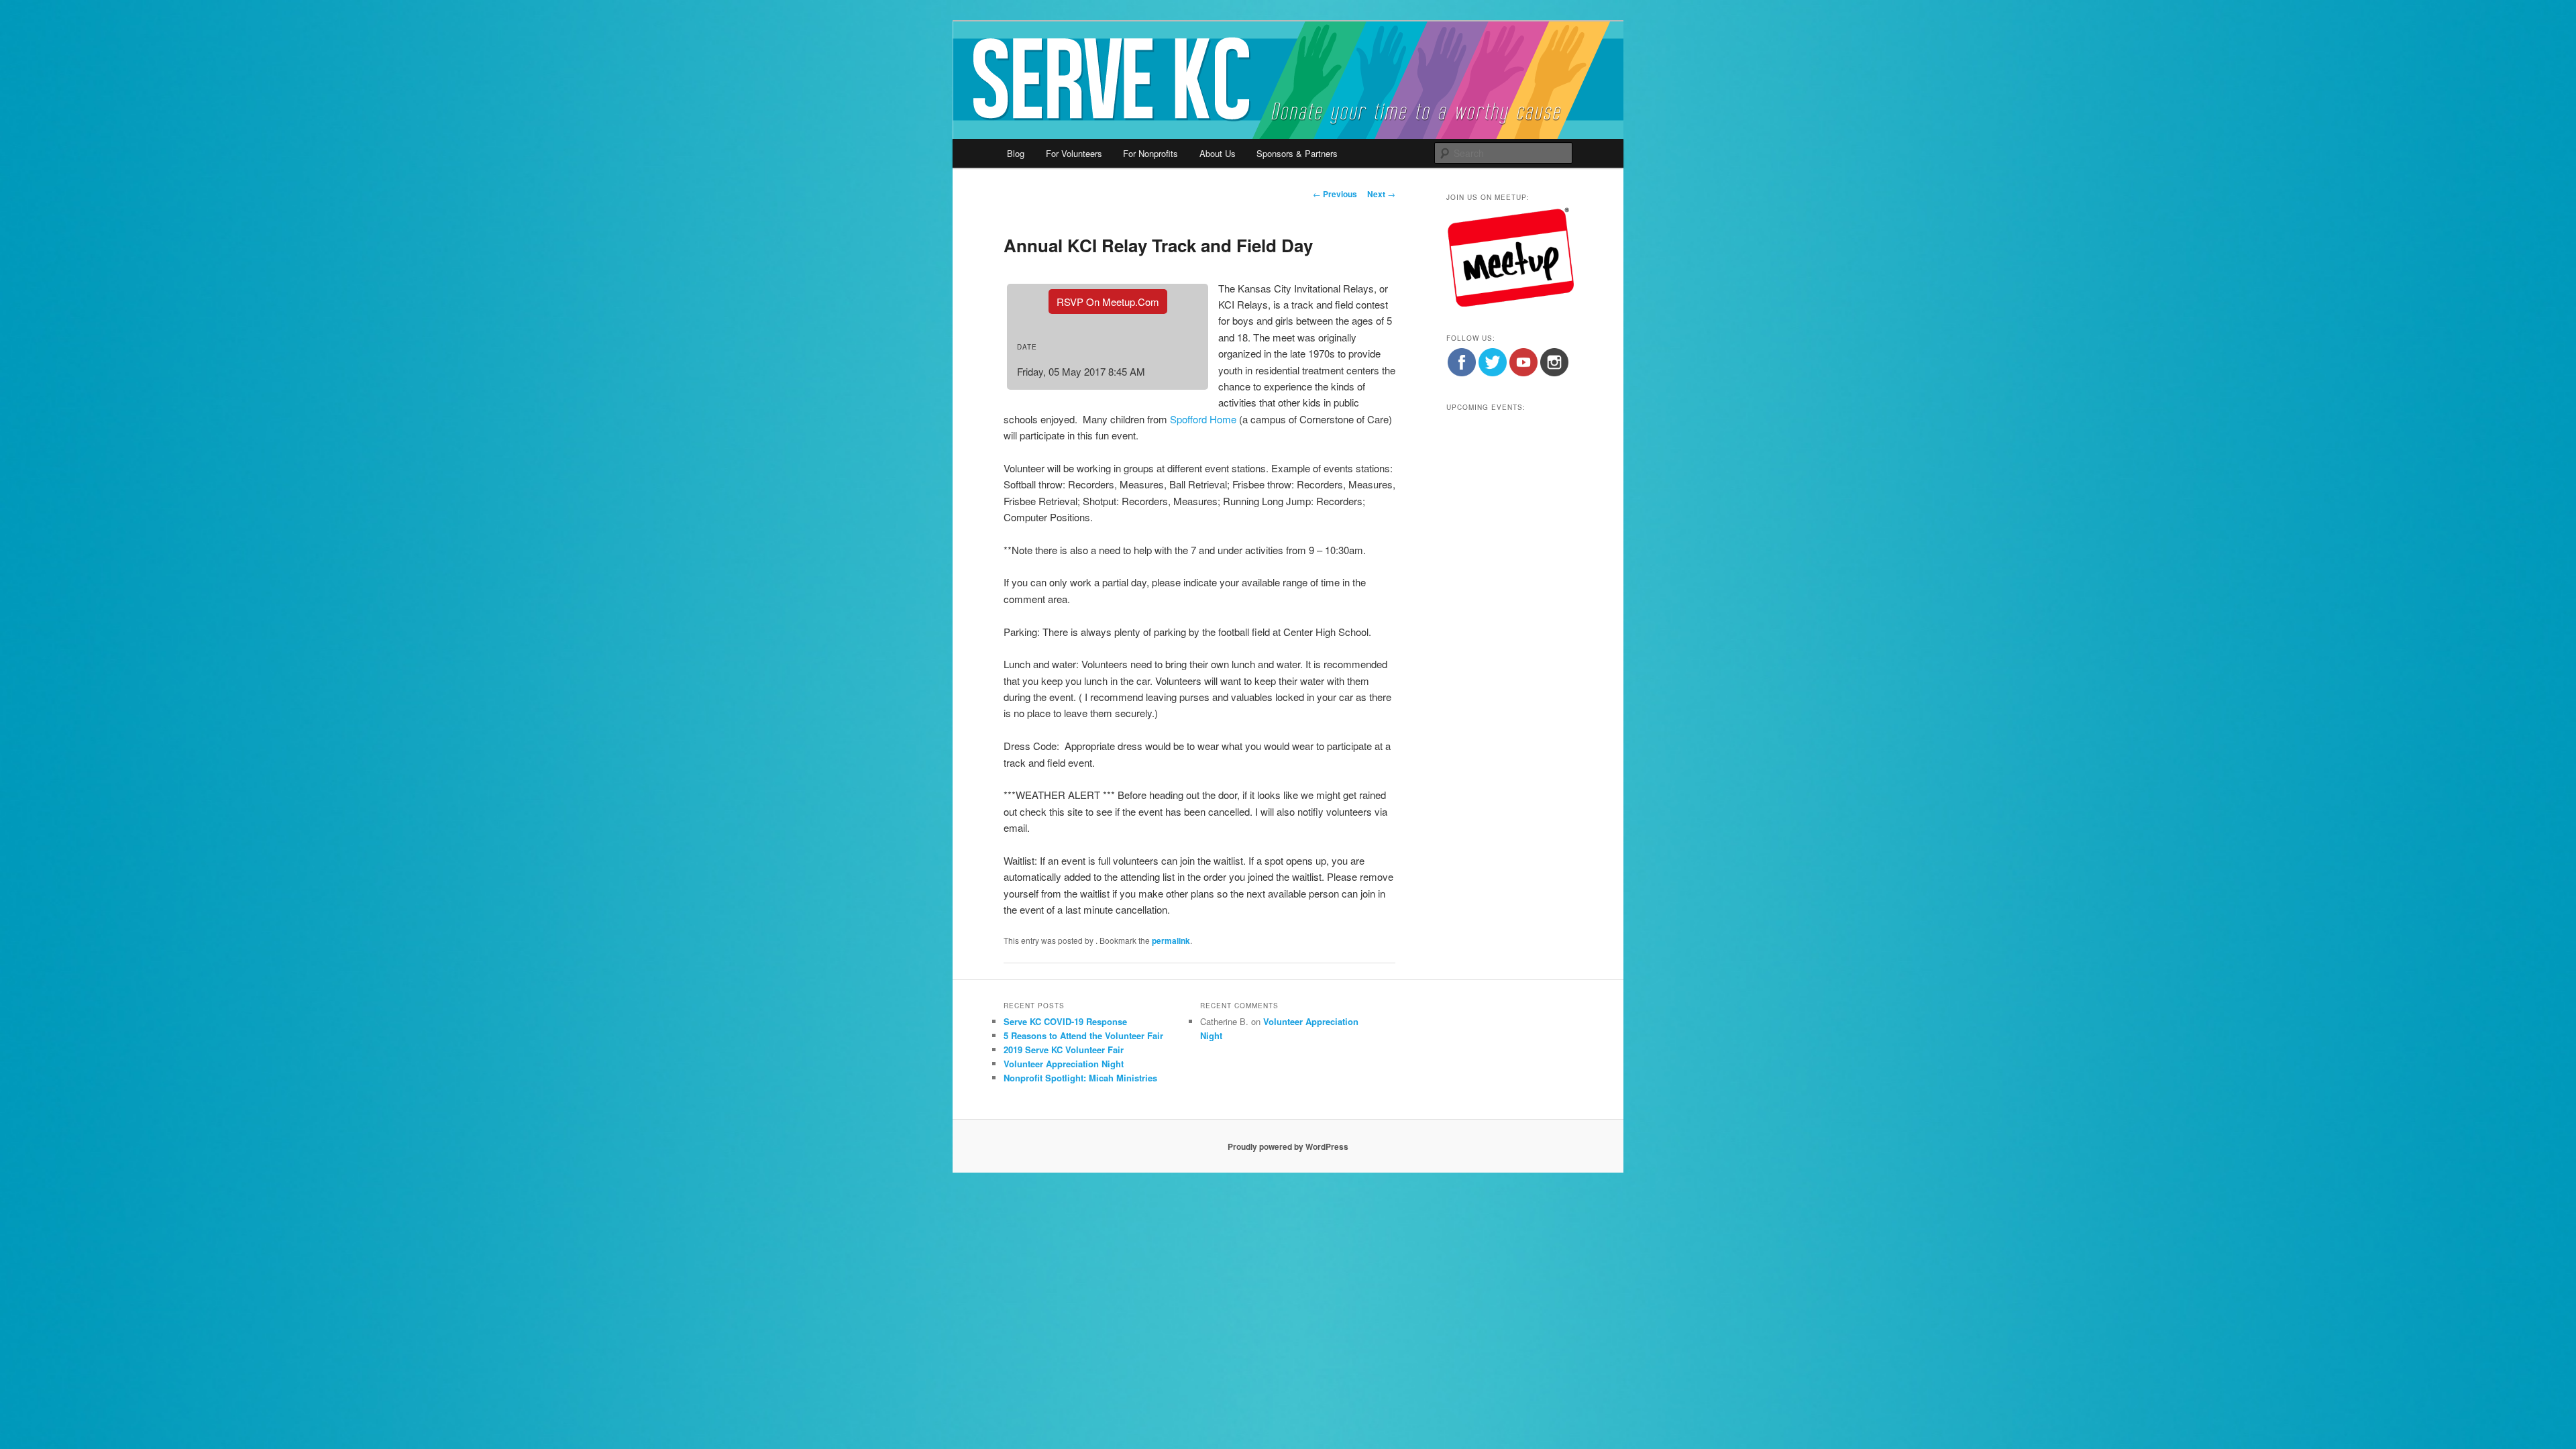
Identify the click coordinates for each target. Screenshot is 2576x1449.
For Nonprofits (1150, 153)
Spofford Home (1203, 419)
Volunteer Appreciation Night (1064, 1064)
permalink (1171, 941)
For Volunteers (1074, 153)
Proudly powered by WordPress (1288, 1146)
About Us (1218, 153)
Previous (1335, 194)
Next (1381, 194)
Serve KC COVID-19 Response (1065, 1021)
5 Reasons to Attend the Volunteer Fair (1083, 1035)
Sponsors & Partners (1297, 153)
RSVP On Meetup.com (1108, 302)
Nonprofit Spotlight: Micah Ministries (1080, 1078)
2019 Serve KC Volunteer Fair (1064, 1050)
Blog (1016, 153)
